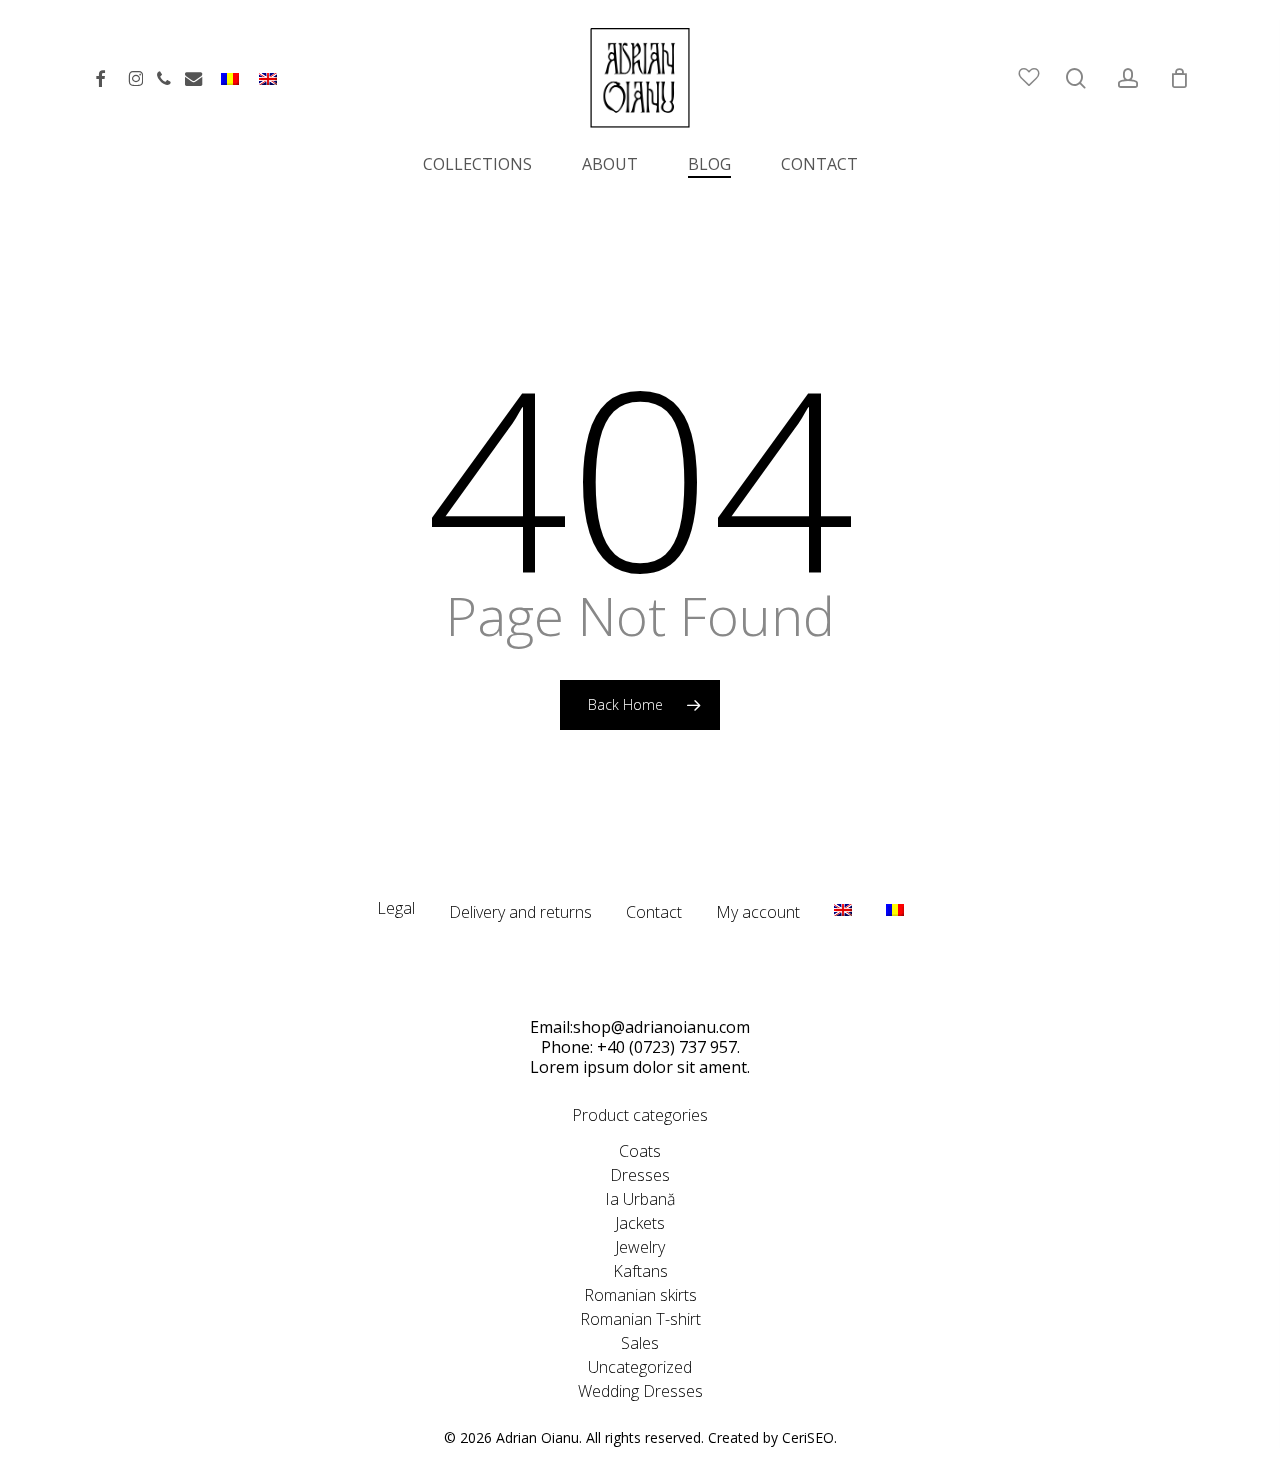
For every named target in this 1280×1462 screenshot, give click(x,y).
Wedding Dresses (640, 1391)
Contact (654, 912)
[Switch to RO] (230, 87)
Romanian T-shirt (640, 1319)
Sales (640, 1343)
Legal (396, 908)
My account (758, 912)
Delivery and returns (520, 912)
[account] (1128, 78)
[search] (1076, 78)
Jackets (640, 1223)
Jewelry (640, 1247)
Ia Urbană (640, 1199)
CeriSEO (808, 1437)
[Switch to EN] (268, 87)
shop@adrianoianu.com (661, 1027)
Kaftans (640, 1271)
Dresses (640, 1175)
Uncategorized (640, 1367)
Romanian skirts (640, 1295)
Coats (640, 1151)
